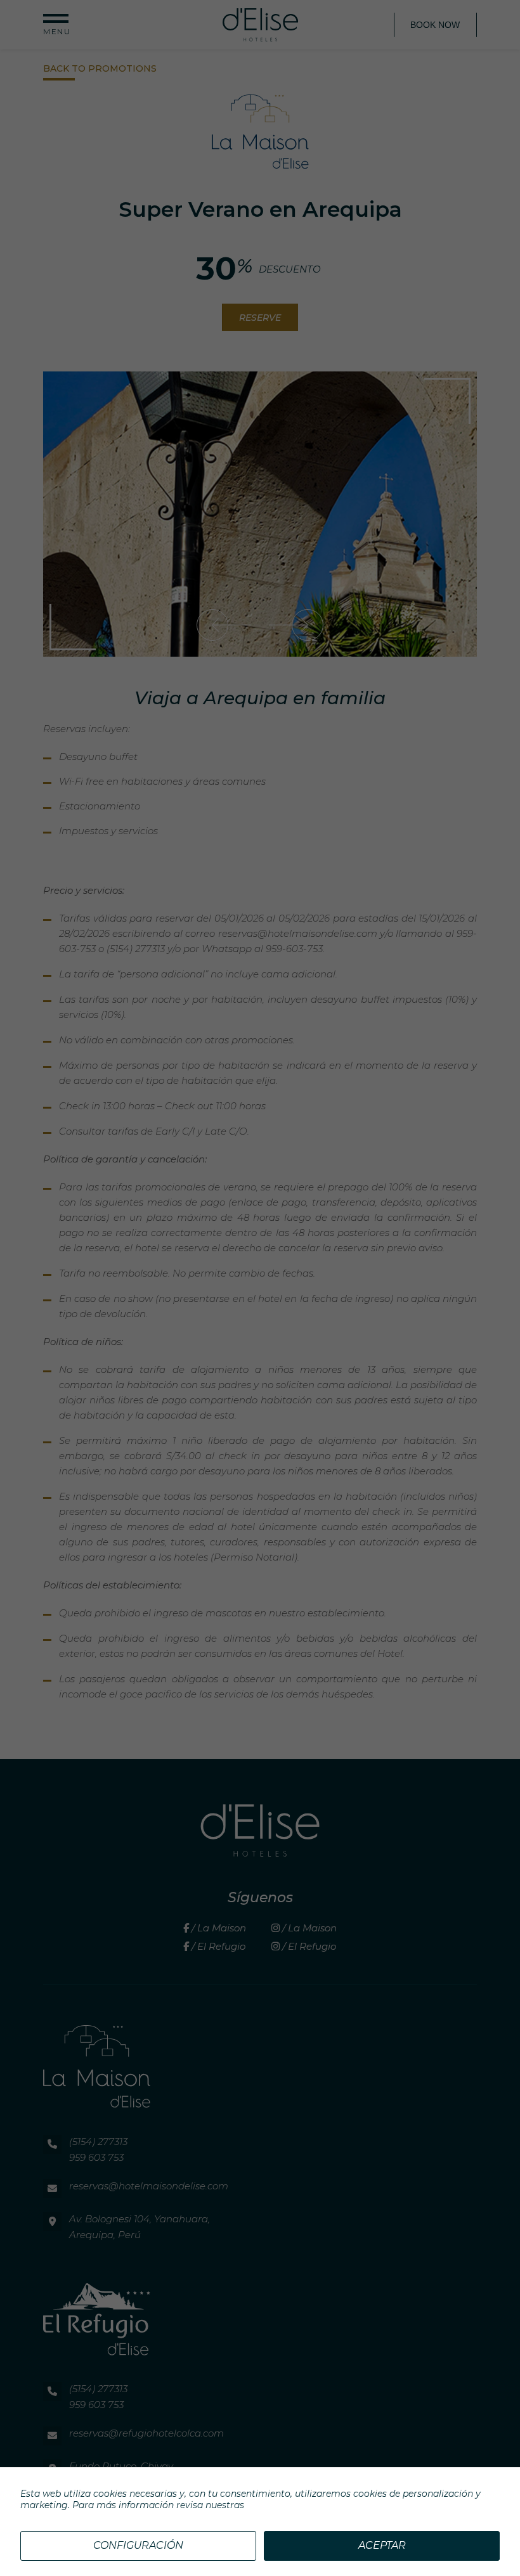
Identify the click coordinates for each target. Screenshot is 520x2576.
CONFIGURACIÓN (138, 2545)
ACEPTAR (382, 2545)
